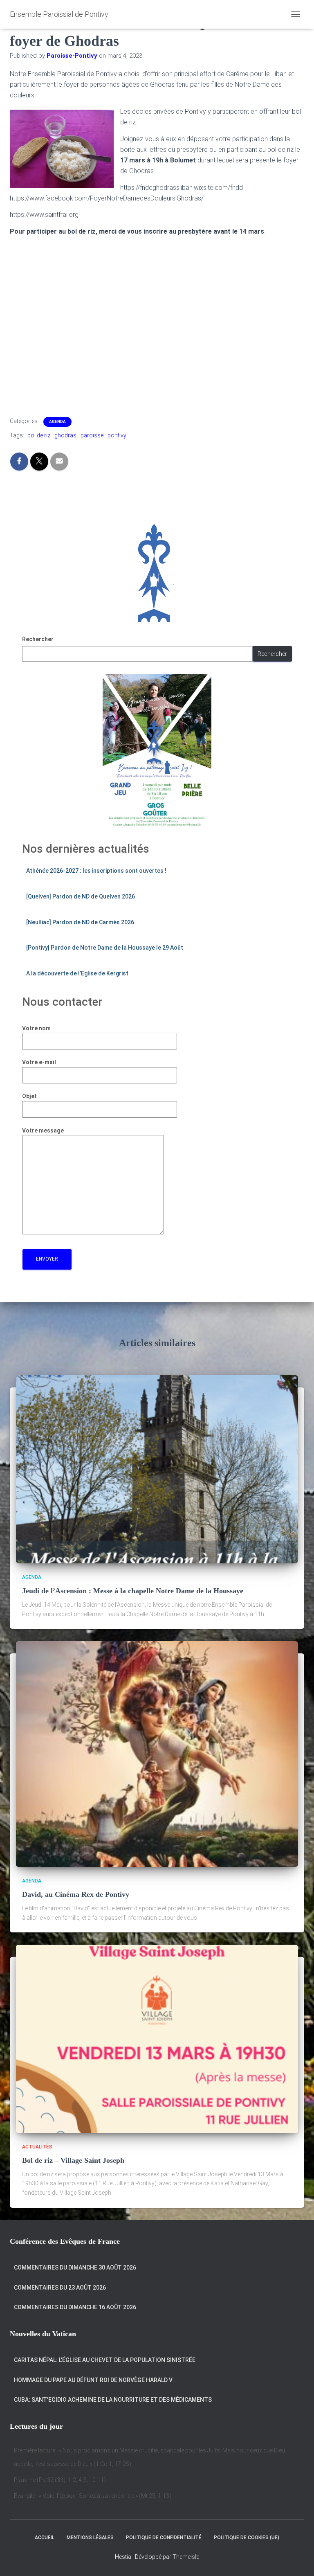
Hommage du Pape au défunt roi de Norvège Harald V (93, 2380)
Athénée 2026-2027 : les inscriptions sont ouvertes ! (96, 871)
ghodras (65, 435)
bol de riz (39, 435)
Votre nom (36, 1028)
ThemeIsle (186, 2557)
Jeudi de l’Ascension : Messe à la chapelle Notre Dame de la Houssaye (133, 1591)
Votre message (43, 1130)
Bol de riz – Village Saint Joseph (73, 2160)
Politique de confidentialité (164, 2538)
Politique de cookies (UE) (247, 2538)
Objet (29, 1096)
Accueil (45, 2538)
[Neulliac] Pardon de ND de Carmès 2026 (80, 922)
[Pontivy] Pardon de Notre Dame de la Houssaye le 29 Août (105, 948)
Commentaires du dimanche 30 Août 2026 (75, 2268)
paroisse (92, 435)
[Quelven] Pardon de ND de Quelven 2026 (81, 896)
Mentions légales (90, 2538)
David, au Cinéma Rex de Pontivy (76, 1894)
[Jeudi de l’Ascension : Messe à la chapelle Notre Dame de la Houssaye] (157, 1469)
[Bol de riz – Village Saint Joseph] (157, 2038)
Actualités (37, 2147)
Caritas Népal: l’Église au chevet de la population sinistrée (105, 2360)
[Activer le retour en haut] (298, 2560)
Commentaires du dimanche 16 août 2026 (75, 2307)
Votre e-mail (39, 1062)
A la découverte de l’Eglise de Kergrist (77, 973)
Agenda (57, 422)
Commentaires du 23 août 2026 (60, 2288)
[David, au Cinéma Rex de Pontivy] (157, 1754)
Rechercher (38, 639)
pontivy (117, 435)
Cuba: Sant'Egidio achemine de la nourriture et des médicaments (113, 2400)
